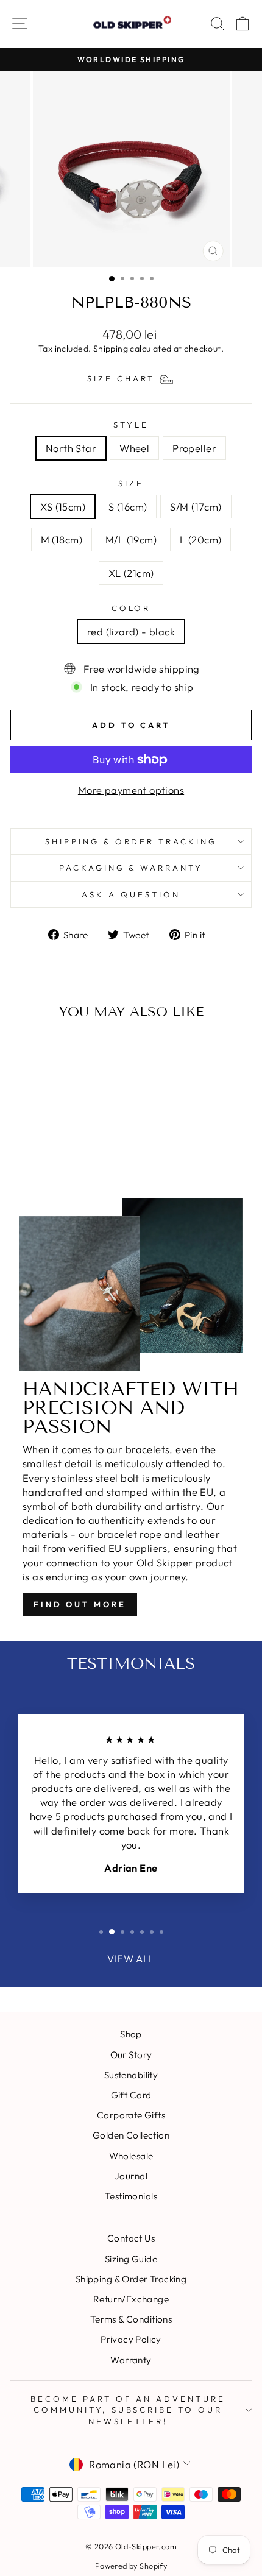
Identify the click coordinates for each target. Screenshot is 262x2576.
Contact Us (131, 2238)
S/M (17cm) (196, 507)
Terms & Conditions (131, 2319)
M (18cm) (62, 540)
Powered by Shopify (131, 2566)
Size (131, 483)
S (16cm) (128, 507)
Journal (131, 2176)
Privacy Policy (131, 2339)
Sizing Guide (131, 2259)
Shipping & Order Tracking (131, 841)
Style (131, 425)
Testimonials (131, 2196)
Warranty (131, 2360)
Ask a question (131, 894)
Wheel (134, 448)
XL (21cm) (131, 573)
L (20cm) (200, 540)
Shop (131, 2034)
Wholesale (131, 2156)
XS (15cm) (63, 507)
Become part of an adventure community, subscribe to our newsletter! (128, 2410)
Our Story (131, 2055)
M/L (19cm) (131, 540)
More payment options (131, 790)
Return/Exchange (131, 2299)
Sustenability (131, 2075)
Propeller (194, 448)
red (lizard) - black (131, 632)
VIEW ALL (131, 1959)
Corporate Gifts (131, 2115)
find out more (80, 1604)
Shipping (111, 349)
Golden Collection (131, 2135)
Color (131, 608)
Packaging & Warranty (131, 868)
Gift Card (131, 2095)
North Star (71, 448)
